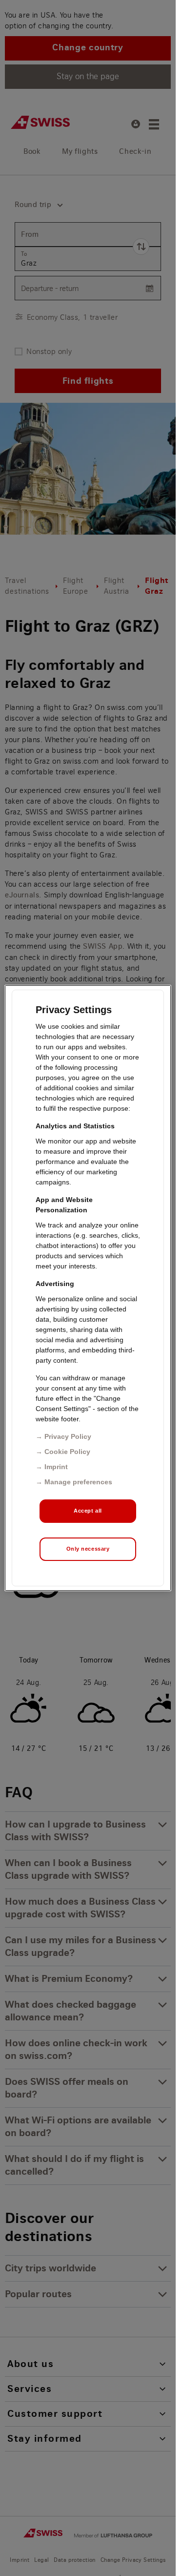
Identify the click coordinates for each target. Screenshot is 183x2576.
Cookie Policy (67, 1452)
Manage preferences (78, 1482)
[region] (88, 1288)
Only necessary (88, 1549)
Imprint (56, 1467)
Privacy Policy (68, 1436)
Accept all (88, 1511)
